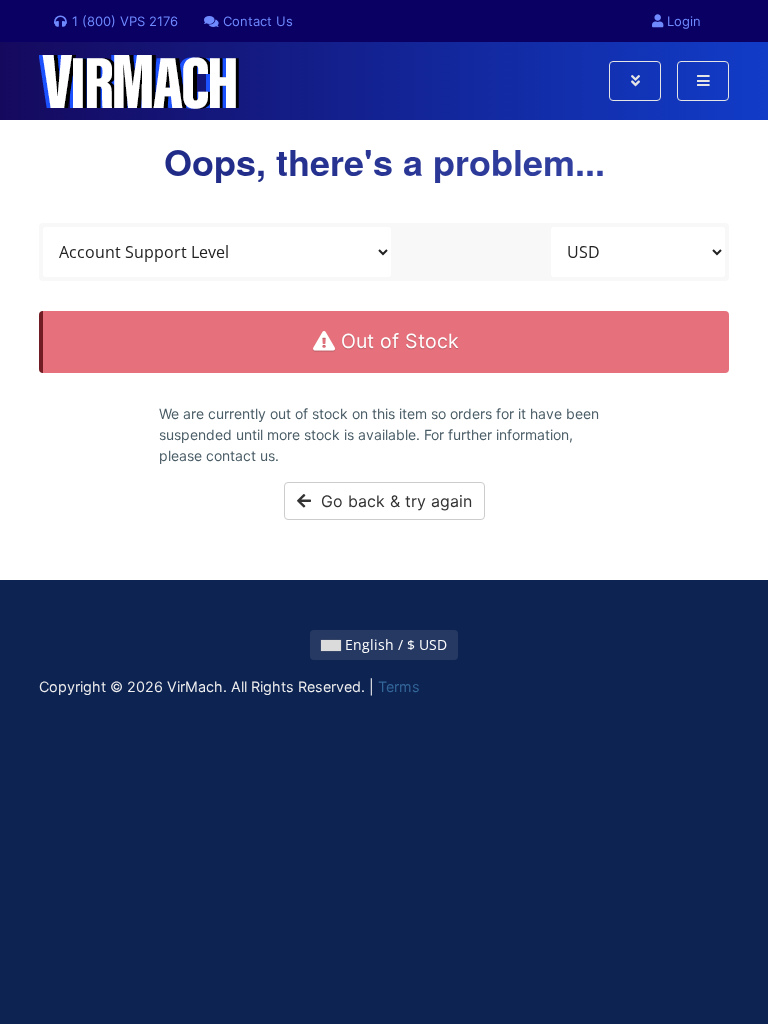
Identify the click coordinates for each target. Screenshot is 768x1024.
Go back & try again (391, 501)
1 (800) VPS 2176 (123, 21)
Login (682, 21)
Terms (399, 686)
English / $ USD (394, 644)
